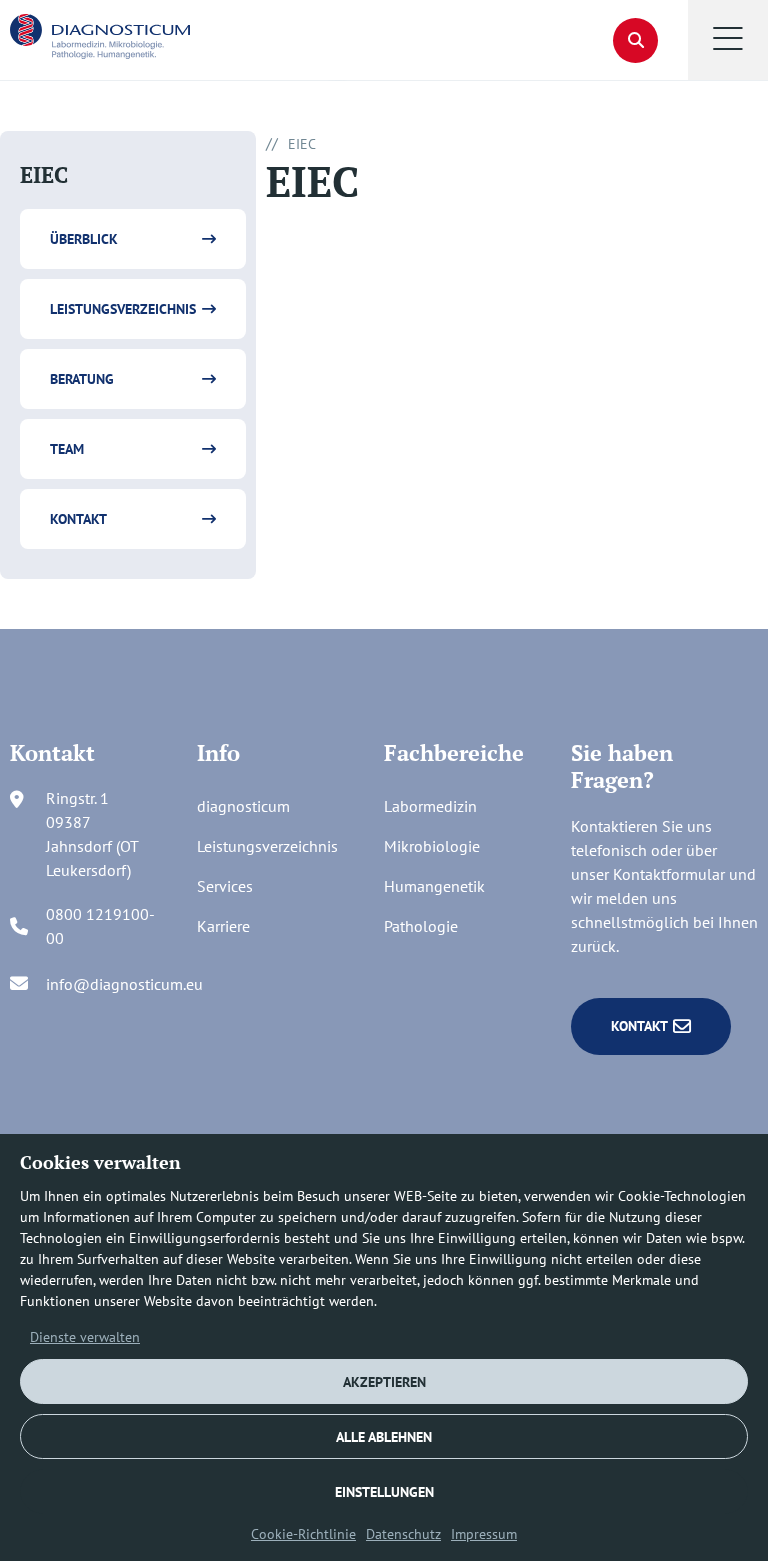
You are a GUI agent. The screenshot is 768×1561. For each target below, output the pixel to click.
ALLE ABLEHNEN (384, 1437)
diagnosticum (243, 806)
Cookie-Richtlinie (303, 1534)
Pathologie (421, 926)
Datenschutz (403, 1534)
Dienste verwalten (85, 1337)
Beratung (82, 379)
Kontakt (78, 519)
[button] (728, 40)
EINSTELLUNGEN (384, 1492)
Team (67, 449)
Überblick (84, 239)
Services (225, 886)
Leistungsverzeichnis (123, 309)
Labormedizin (430, 806)
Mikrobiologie (432, 846)
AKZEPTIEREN (384, 1382)
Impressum (484, 1534)
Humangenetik (434, 886)
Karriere (223, 926)
